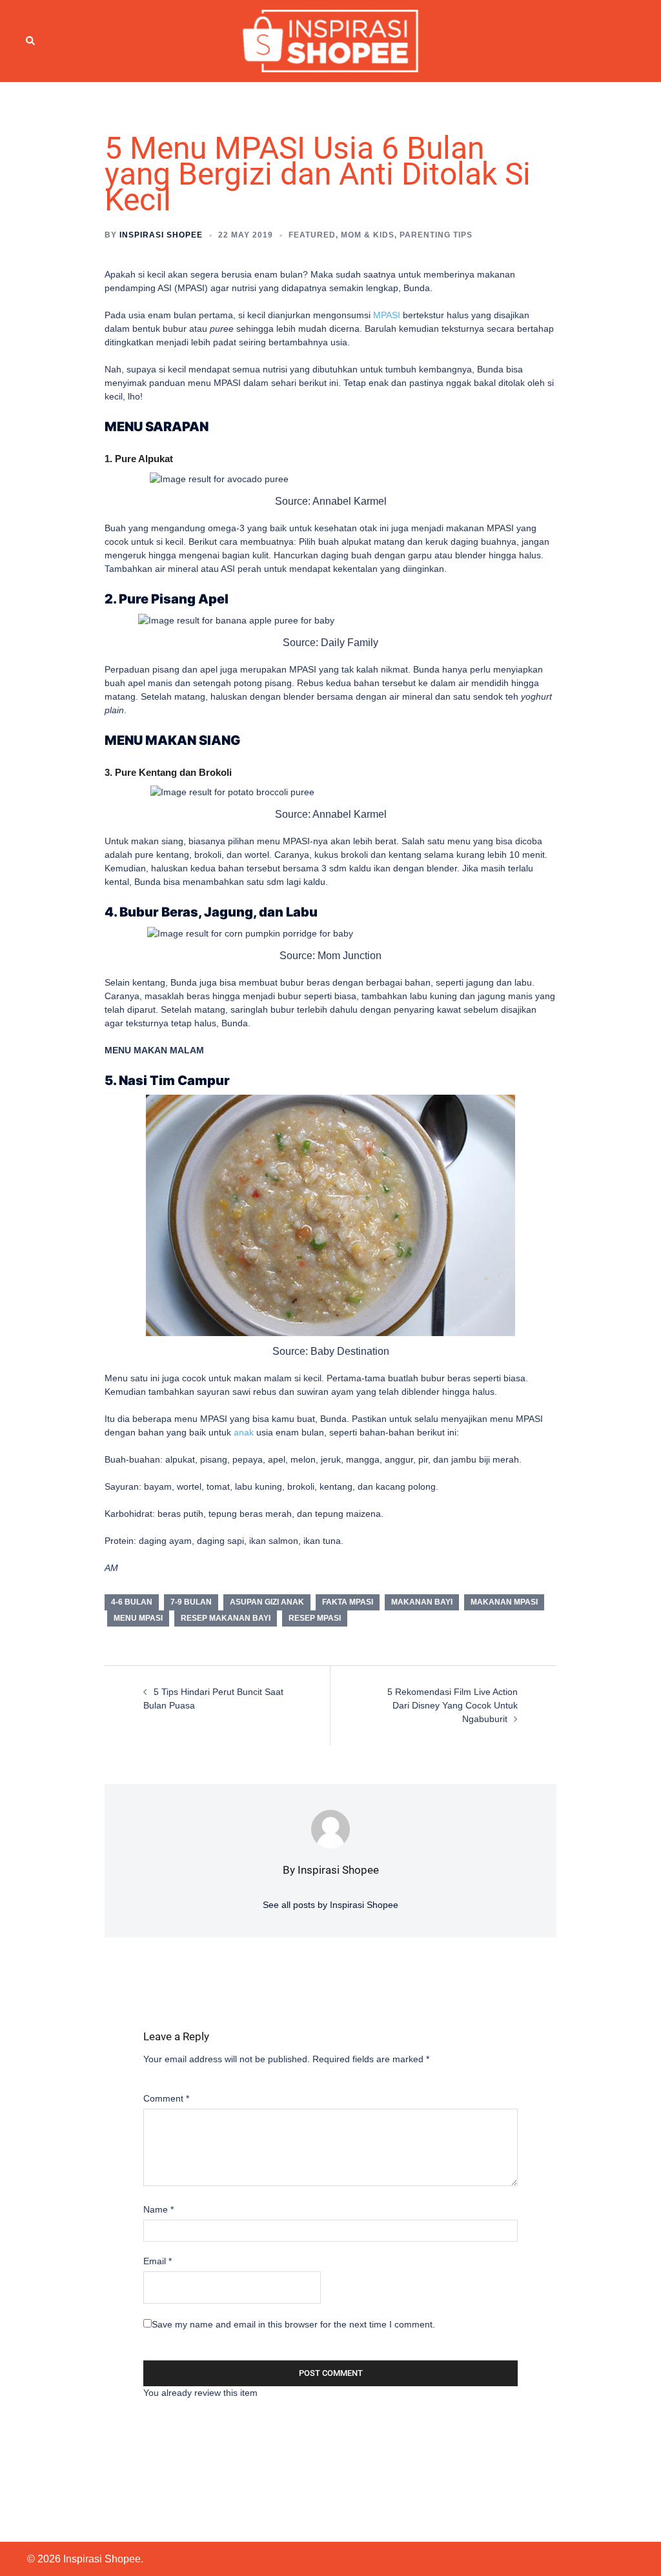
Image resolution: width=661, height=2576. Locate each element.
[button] (31, 41)
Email (158, 2261)
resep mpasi (315, 1618)
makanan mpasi (504, 1602)
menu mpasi (138, 1618)
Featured (312, 235)
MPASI (387, 315)
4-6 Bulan (132, 1602)
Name (158, 2209)
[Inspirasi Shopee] (331, 40)
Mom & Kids (368, 235)
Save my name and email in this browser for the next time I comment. (293, 2324)
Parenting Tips (436, 235)
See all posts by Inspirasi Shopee (330, 1905)
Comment (166, 2098)
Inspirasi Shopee (161, 235)
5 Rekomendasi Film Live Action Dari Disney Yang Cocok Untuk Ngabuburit (453, 1705)
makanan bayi (422, 1602)
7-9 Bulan (191, 1602)
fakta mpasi (348, 1602)
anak (244, 1432)
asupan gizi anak (267, 1602)
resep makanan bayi (226, 1618)
